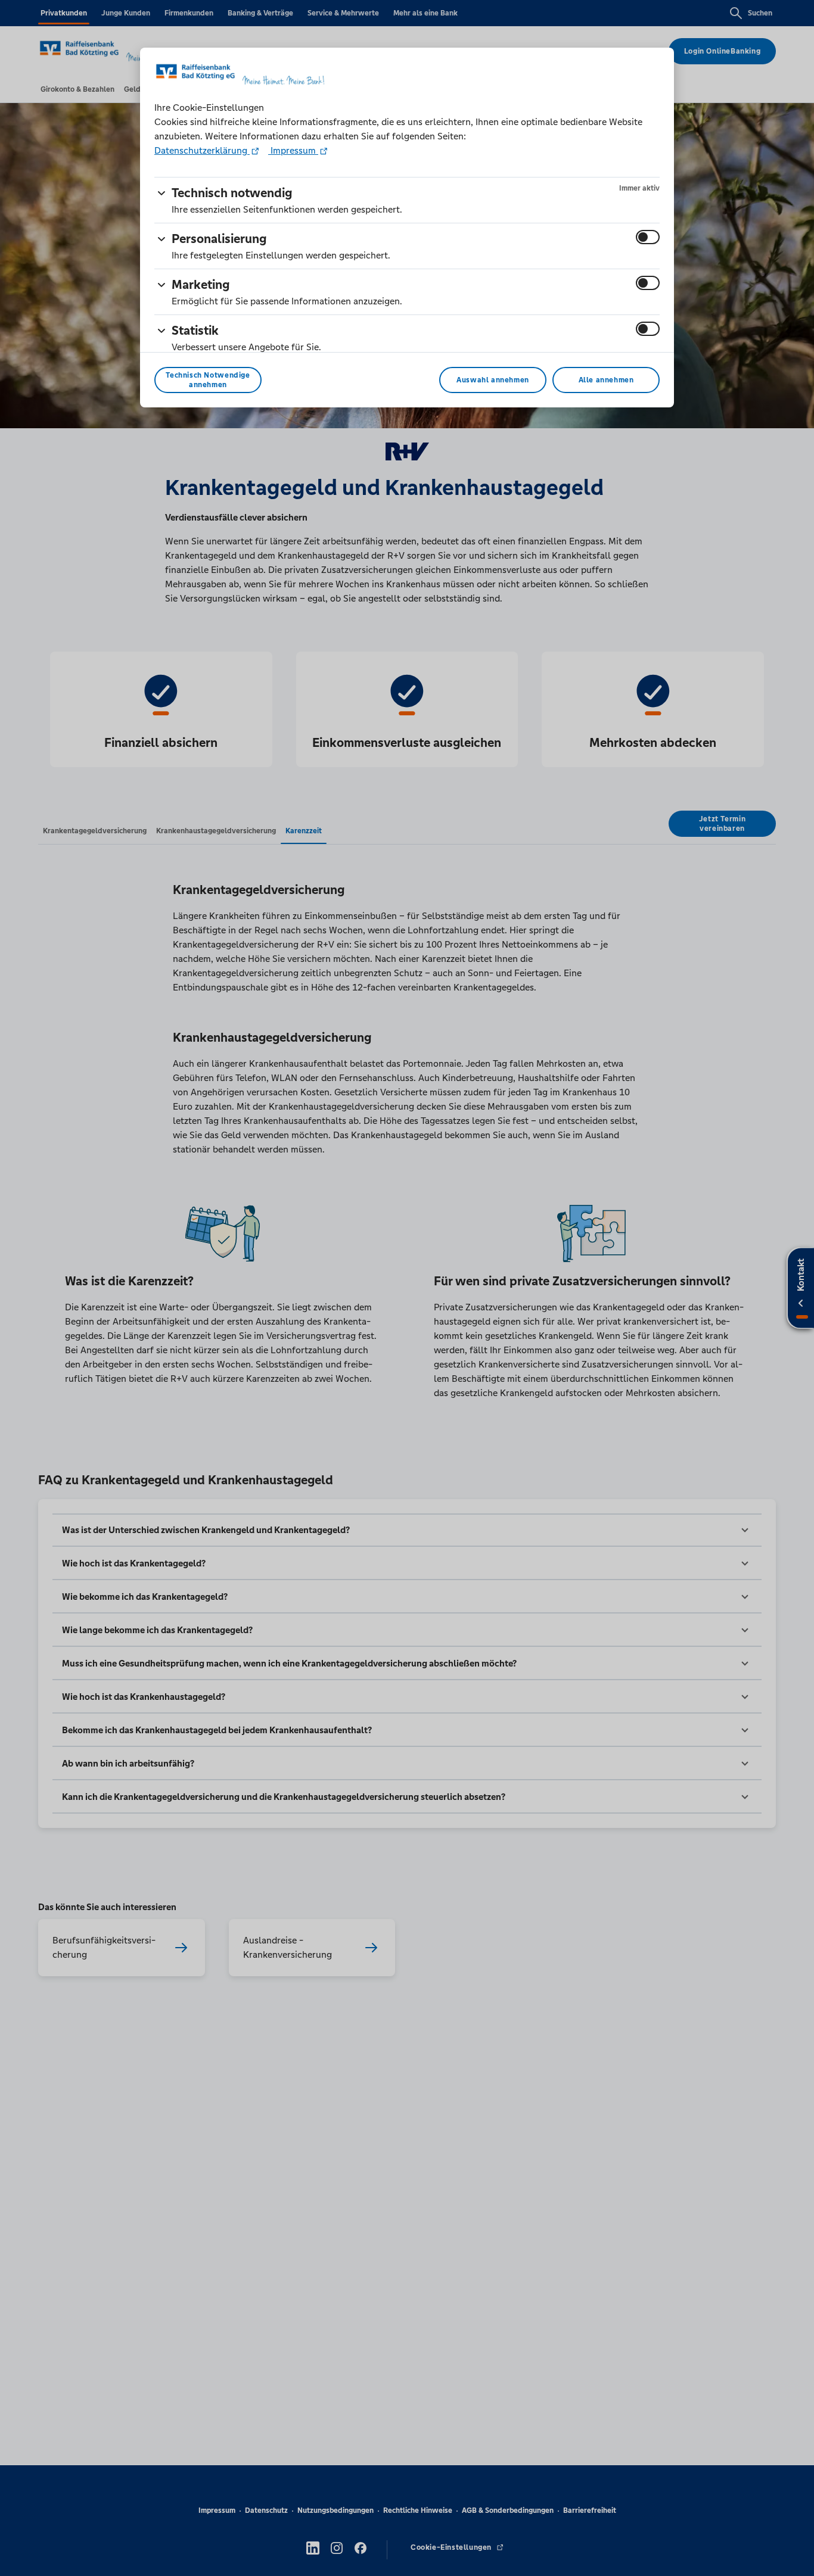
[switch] (648, 237)
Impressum (293, 150)
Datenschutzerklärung (202, 150)
